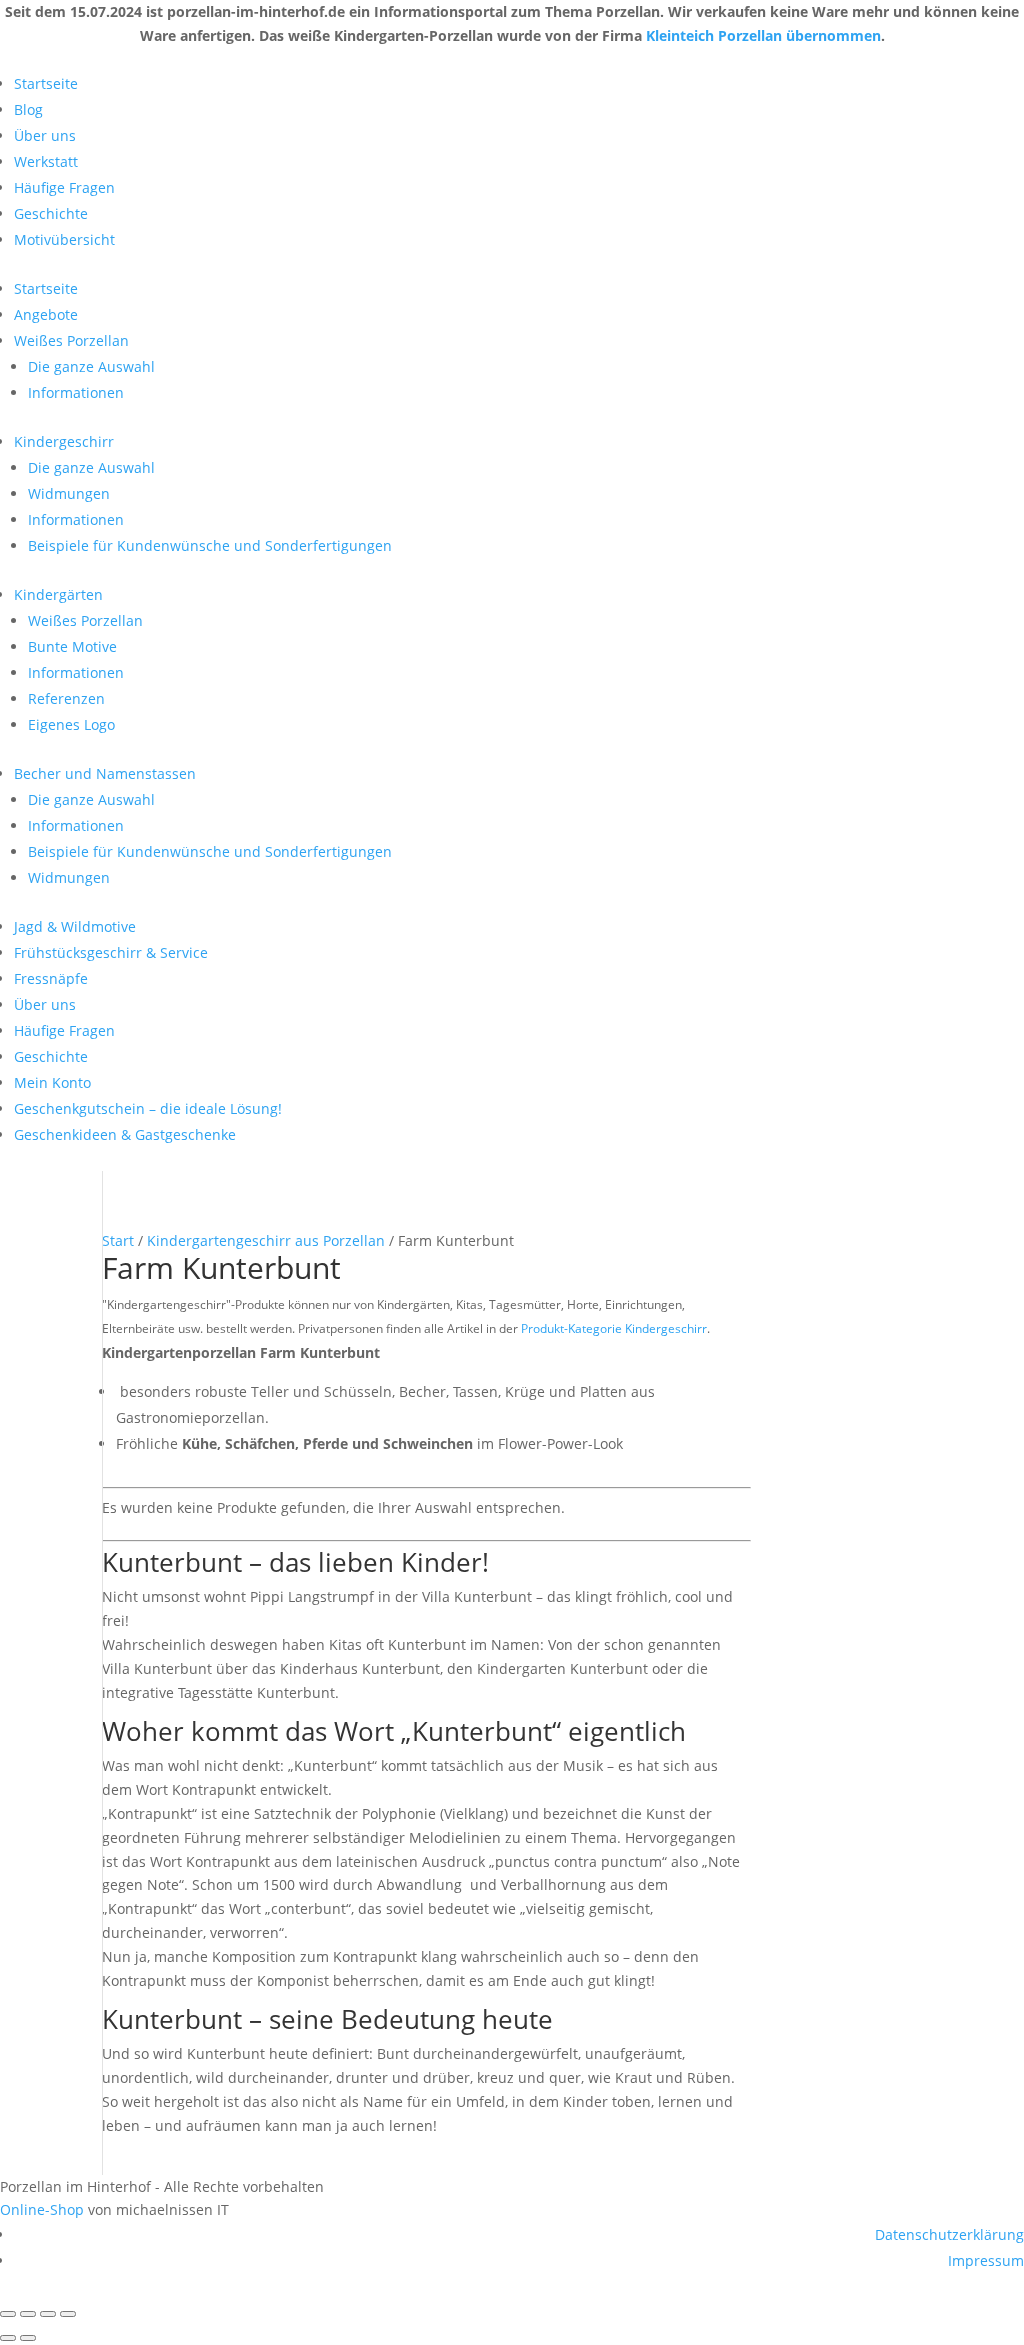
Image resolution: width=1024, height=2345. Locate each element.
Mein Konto (52, 1082)
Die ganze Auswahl (91, 366)
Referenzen (66, 698)
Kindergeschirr (64, 441)
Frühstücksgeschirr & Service (111, 952)
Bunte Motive (72, 646)
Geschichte (51, 213)
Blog (28, 109)
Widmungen (69, 493)
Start (118, 1240)
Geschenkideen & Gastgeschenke (125, 1134)
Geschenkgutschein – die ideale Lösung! (148, 1108)
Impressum (986, 2260)
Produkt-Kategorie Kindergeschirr (614, 1328)
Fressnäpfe (51, 978)
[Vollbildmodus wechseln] (28, 2314)
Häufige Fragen (64, 187)
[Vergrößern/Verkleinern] (8, 2314)
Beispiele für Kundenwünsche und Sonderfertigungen (210, 545)
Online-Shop (42, 2209)
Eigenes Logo (71, 724)
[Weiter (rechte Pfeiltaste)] (28, 2338)
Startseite (46, 83)
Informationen (76, 392)
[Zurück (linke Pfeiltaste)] (8, 2338)
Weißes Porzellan (71, 340)
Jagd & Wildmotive (75, 926)
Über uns (45, 135)
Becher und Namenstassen (105, 773)
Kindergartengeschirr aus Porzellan (266, 1240)
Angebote (46, 314)
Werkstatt (46, 161)
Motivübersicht (64, 239)
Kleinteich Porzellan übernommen (763, 35)
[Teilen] (48, 2314)
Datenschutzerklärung (949, 2234)
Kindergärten (58, 594)
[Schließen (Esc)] (68, 2314)
